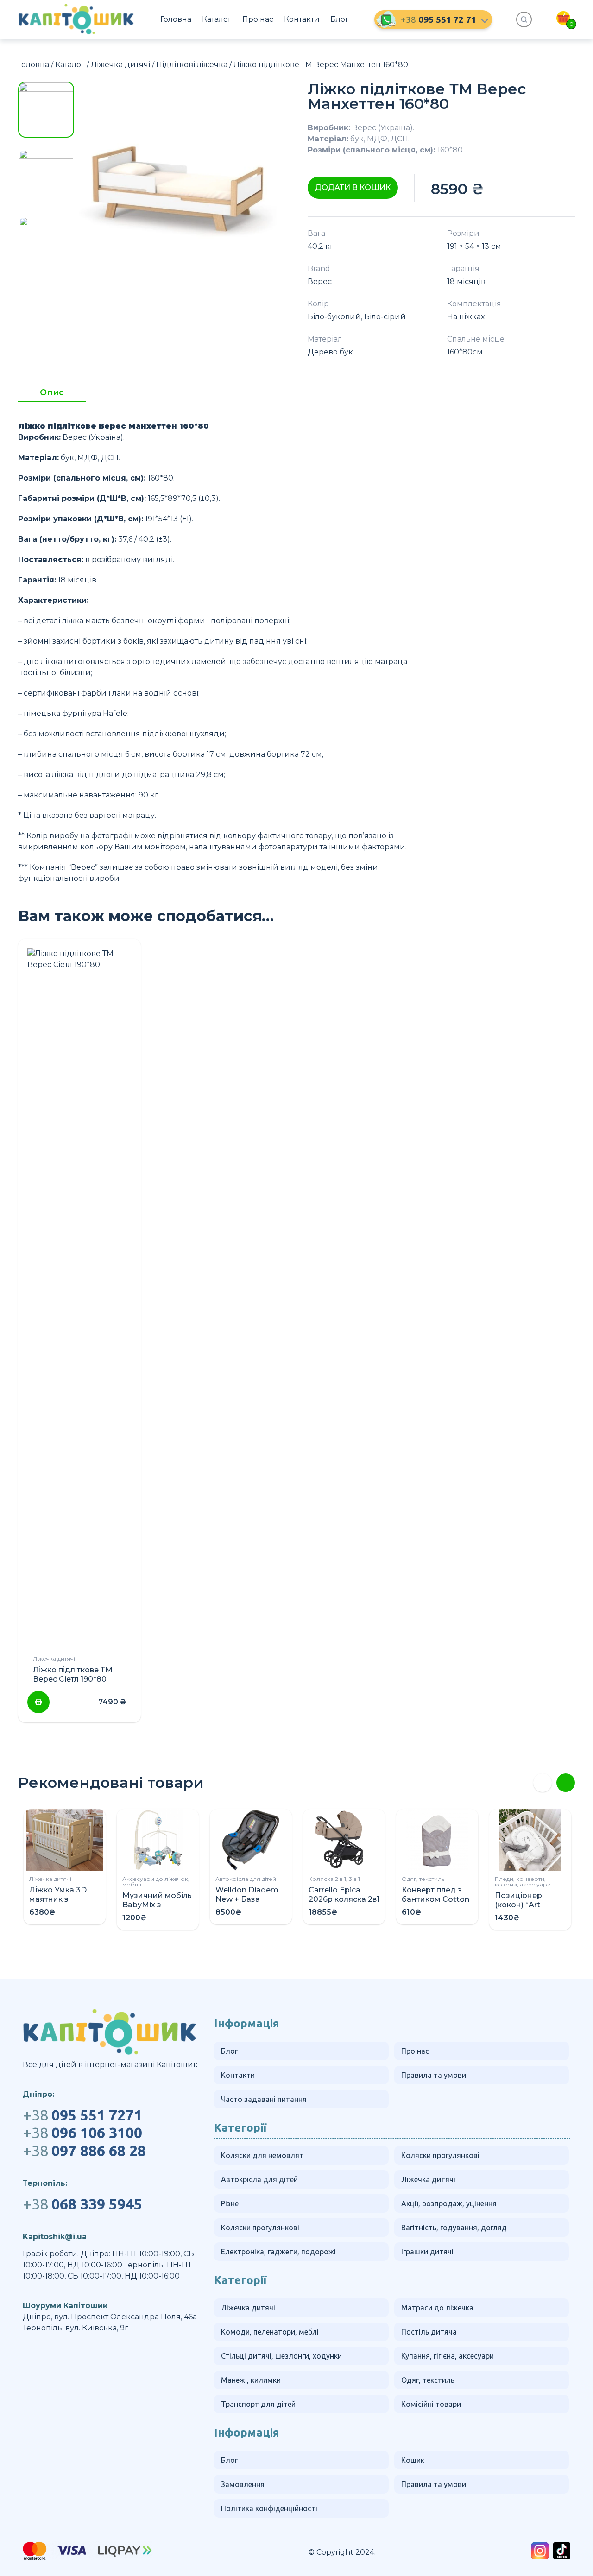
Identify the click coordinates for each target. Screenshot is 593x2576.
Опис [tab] (52, 393)
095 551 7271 (82, 2115)
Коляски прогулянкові (440, 2155)
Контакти (302, 19)
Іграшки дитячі (427, 2252)
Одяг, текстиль (423, 1879)
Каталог (217, 19)
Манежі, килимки (251, 2380)
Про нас (258, 19)
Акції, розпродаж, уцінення (449, 2203)
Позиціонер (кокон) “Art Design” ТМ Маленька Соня (526, 1909)
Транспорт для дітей (258, 2404)
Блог (340, 19)
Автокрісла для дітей (246, 1879)
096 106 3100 (82, 2133)
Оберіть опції (38, 1702)
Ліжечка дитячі (120, 65)
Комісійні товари (431, 2404)
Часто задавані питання (264, 2099)
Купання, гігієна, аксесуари (448, 2356)
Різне (230, 2203)
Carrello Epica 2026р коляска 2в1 (344, 1895)
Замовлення (243, 2484)
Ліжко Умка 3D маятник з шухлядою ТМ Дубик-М (58, 1904)
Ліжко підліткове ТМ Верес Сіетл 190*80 (73, 1674)
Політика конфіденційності (269, 2508)
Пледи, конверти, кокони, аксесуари (523, 1882)
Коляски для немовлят (262, 2155)
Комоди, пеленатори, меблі (270, 2332)
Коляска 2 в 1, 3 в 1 (334, 1879)
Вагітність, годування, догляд (454, 2228)
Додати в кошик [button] (353, 187)
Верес (320, 282)
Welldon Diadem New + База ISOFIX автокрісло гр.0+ (250, 1904)
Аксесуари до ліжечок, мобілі (156, 1882)
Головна (176, 19)
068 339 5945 (82, 2204)
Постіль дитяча (429, 2332)
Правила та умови (434, 2075)
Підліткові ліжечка (192, 65)
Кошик (413, 2460)
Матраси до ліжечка (437, 2308)
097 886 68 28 (84, 2151)
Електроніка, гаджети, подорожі (278, 2252)
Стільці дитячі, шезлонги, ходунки (281, 2356)
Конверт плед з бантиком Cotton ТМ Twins (435, 1899)
